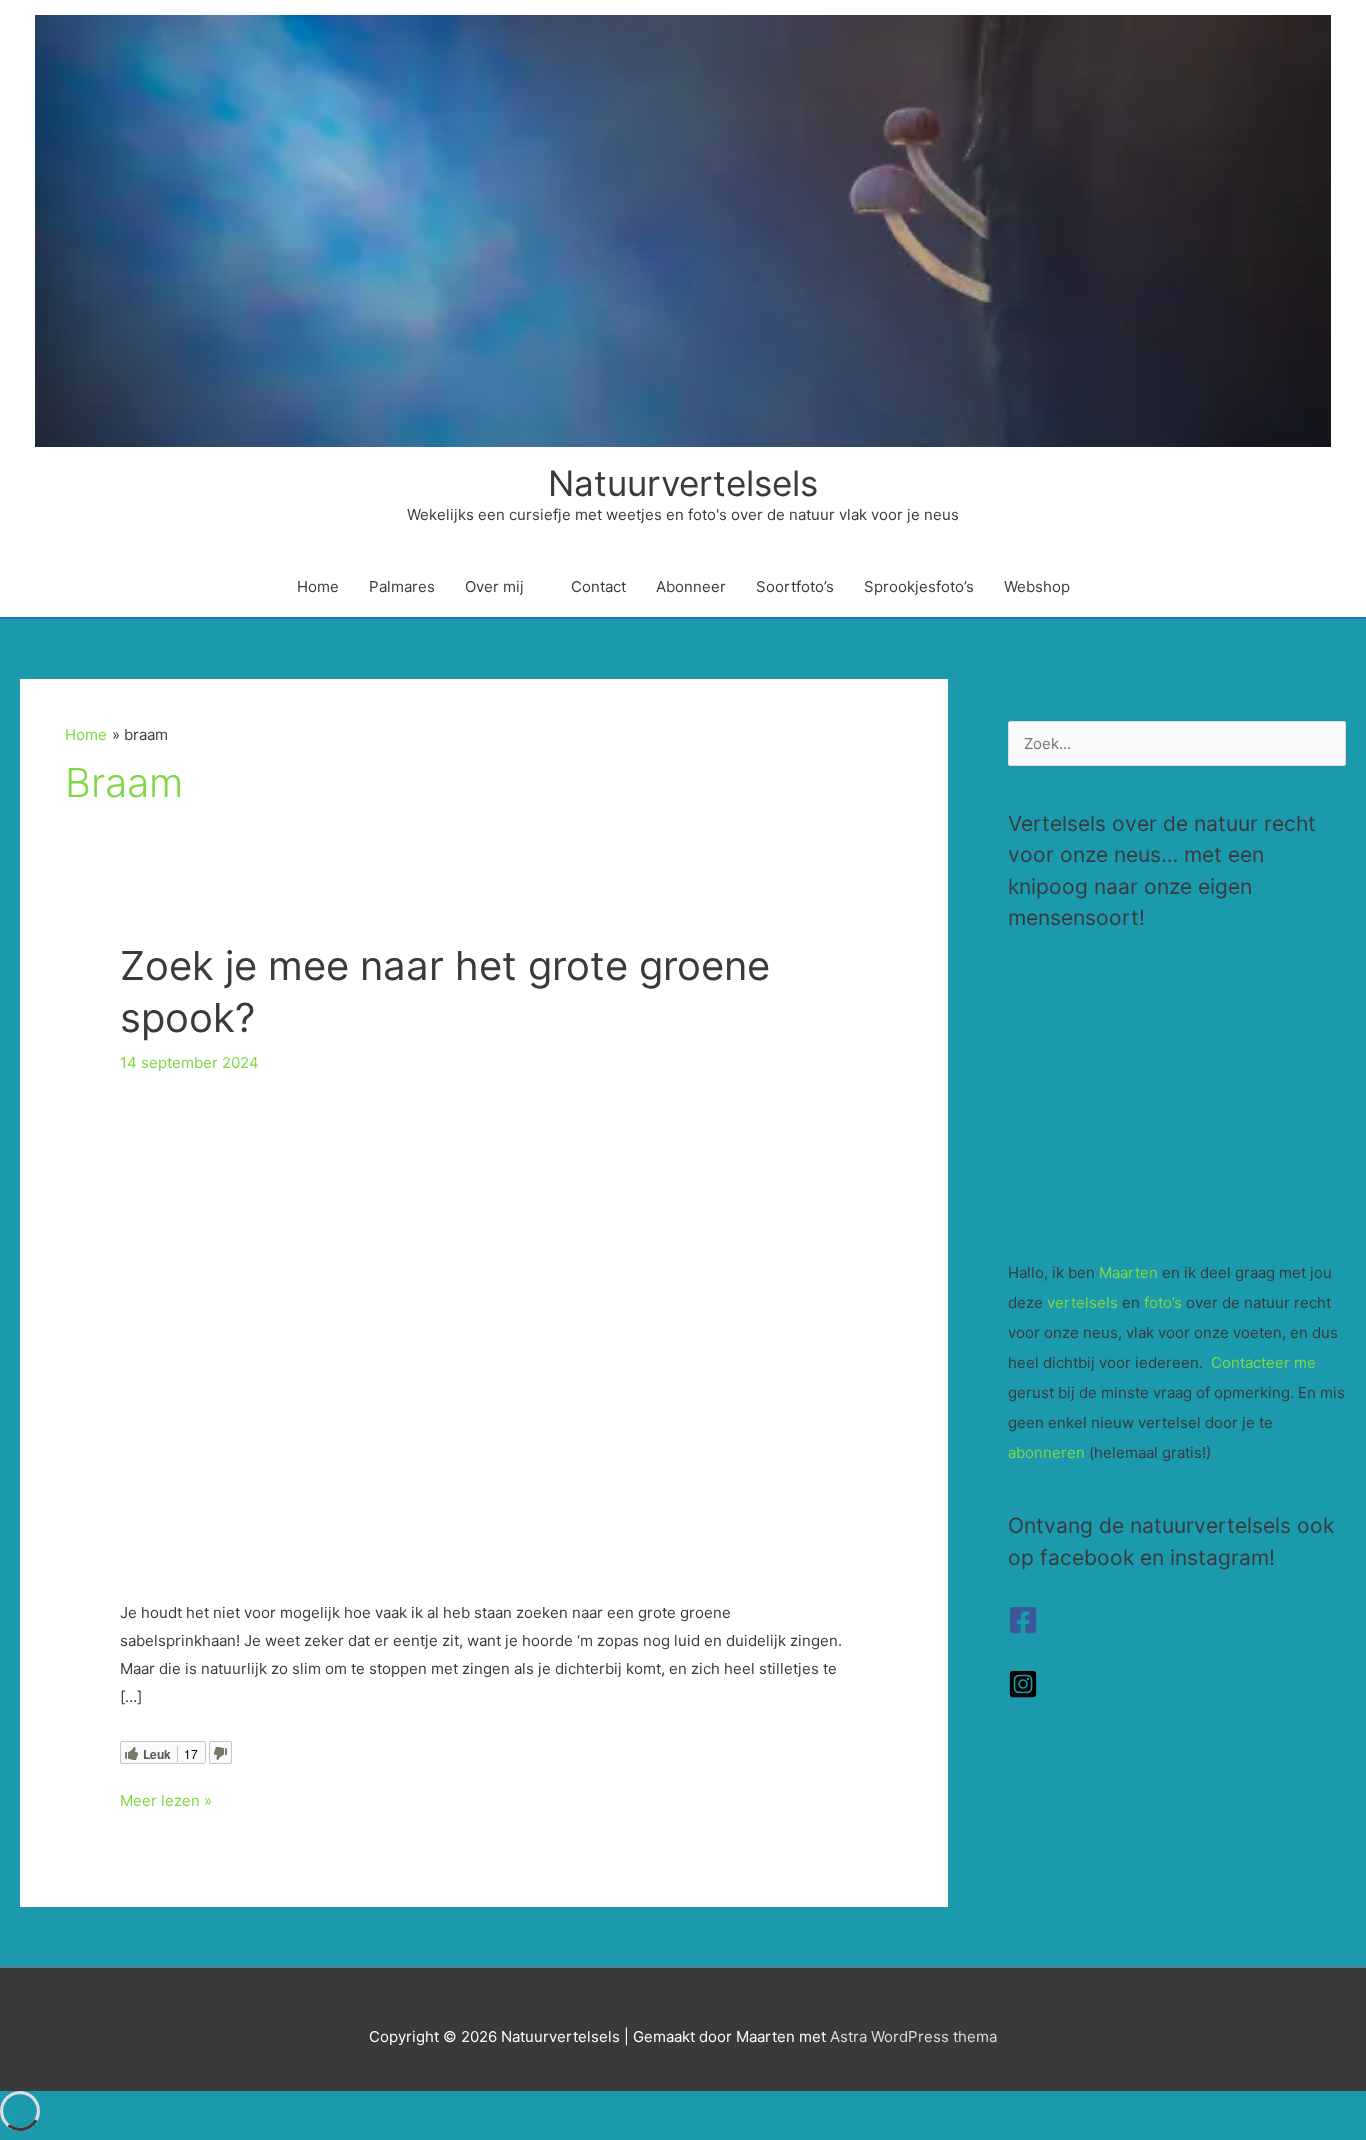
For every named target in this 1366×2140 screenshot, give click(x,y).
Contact (598, 586)
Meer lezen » (166, 1802)
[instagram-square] (1023, 1693)
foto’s (1163, 1302)
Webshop (1037, 586)
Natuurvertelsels (683, 483)
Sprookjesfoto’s (919, 586)
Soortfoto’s (795, 586)
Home (318, 586)
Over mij (494, 586)
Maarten (1128, 1272)
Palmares (402, 586)
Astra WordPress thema (913, 2036)
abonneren (1046, 1452)
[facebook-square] (1023, 1629)
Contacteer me (1263, 1362)
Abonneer (691, 586)
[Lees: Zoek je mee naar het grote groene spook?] (484, 1332)
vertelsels (1082, 1302)
